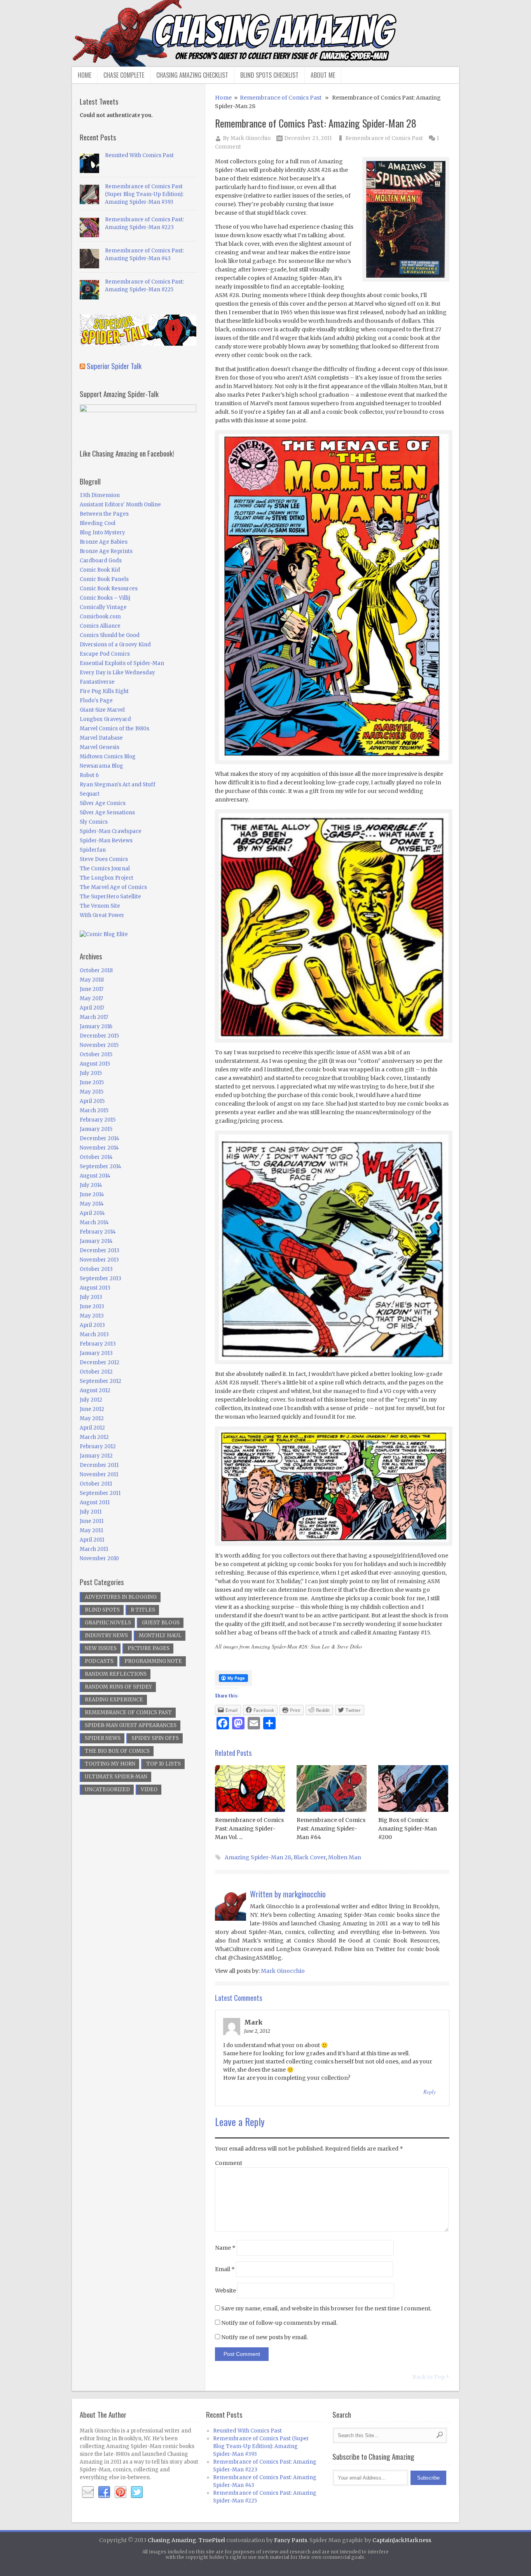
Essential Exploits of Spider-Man (122, 663)
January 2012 (96, 1456)
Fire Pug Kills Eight (104, 691)
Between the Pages (104, 514)
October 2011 (96, 1484)
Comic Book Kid (100, 570)
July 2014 (91, 1185)
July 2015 (91, 1073)
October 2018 (96, 970)
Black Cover (310, 1857)
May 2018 (92, 980)
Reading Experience (114, 1700)
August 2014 (95, 1176)
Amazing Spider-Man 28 (258, 1857)
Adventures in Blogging (121, 1597)
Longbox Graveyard (105, 719)
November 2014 (99, 1148)
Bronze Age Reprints (106, 551)
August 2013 (95, 1288)
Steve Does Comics (104, 859)
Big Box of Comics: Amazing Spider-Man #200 (408, 1829)
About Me (323, 75)
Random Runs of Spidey (118, 1687)
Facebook (104, 2492)
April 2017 (92, 1008)
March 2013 (94, 1334)
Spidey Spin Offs (155, 1738)
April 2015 (92, 1101)
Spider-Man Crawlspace (111, 831)
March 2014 (94, 1222)
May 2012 (92, 1418)
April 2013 (92, 1325)
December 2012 (100, 1362)
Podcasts (99, 1661)
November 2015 (99, 1045)
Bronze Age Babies (104, 542)
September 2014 (100, 1166)
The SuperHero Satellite (110, 897)
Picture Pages (148, 1648)
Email (225, 2269)
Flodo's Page (96, 701)
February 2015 (98, 1120)
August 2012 (95, 1390)
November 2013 (99, 1260)
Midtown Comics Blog (108, 757)
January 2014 (96, 1241)
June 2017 (92, 989)
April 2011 (92, 1540)
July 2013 (91, 1297)
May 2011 (91, 1530)
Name (225, 2248)
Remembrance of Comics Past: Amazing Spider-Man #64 (331, 1829)
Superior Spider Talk (114, 366)
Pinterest (121, 2492)
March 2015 (94, 1110)
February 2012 (98, 1446)
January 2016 (96, 1026)
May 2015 (92, 1092)
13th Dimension (100, 495)
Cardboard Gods (101, 561)
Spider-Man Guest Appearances (131, 1725)
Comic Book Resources (109, 589)
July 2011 (91, 1512)
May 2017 (91, 998)
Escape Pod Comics (105, 654)
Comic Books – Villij (105, 598)
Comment (229, 2163)
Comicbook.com (100, 617)
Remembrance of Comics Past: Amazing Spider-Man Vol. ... (249, 1829)
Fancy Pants (291, 2540)
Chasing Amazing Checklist (192, 75)
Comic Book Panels (104, 579)
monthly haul (160, 1635)
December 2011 (99, 1465)
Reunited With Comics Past (139, 155)
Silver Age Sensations (107, 813)
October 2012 (96, 1372)
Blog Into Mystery (102, 533)
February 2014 (98, 1232)
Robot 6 (89, 775)
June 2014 (92, 1194)
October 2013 (96, 1269)
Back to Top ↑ (431, 2377)
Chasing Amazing (172, 2540)
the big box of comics (117, 1751)
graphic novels (108, 1623)
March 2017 (94, 1017)
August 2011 (95, 1502)
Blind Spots (102, 1610)
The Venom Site (100, 906)
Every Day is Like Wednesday (117, 673)
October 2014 (96, 1157)
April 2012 (92, 1428)
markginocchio (304, 1894)
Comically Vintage (103, 607)
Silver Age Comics (103, 803)
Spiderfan (93, 850)
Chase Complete (124, 75)
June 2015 (92, 1082)
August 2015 (95, 1064)
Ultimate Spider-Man (116, 1777)
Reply (430, 2092)
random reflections (116, 1674)
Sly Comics (94, 822)
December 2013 (100, 1250)
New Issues (101, 1648)
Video (149, 1789)
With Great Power (102, 915)
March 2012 (94, 1437)
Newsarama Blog (101, 766)
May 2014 (92, 1204)
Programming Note (153, 1661)
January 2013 (96, 1353)
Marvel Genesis (100, 747)
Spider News (103, 1738)
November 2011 (99, 1474)
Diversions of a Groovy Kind (115, 645)
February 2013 (98, 1344)
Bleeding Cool (98, 523)
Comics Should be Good (110, 635)
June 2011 (92, 1521)
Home (85, 75)
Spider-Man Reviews (106, 841)
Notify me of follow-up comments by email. (279, 2323)
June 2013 (92, 1306)
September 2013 (100, 1278)
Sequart (90, 794)
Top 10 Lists (163, 1764)
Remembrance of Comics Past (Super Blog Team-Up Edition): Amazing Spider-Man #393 (144, 194)
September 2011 (100, 1493)
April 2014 (92, 1213)
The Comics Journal (105, 869)
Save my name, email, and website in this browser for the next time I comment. (326, 2308)
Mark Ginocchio (251, 138)
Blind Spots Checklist (269, 75)
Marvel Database (101, 738)
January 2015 (96, 1129)
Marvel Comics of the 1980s (114, 729)
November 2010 (99, 1558)
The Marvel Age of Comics (113, 887)
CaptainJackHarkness (402, 2540)
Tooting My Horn (110, 1764)
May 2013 (92, 1316)
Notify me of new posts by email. (265, 2337)
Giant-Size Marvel (102, 710)
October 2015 (96, 1054)
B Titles (143, 1610)
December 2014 (100, 1138)
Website (225, 2291)
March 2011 (94, 1549)
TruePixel (212, 2540)
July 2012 (91, 1400)
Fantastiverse (97, 682)
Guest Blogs (161, 1623)
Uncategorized (107, 1789)
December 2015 (99, 1036)
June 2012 (92, 1409)
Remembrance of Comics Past (281, 98)
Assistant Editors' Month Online (120, 505)
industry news (106, 1635)
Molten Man (345, 1857)
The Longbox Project (107, 878)
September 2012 (100, 1381)
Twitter (137, 2492)
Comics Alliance (100, 626)
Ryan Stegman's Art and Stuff (118, 785)
